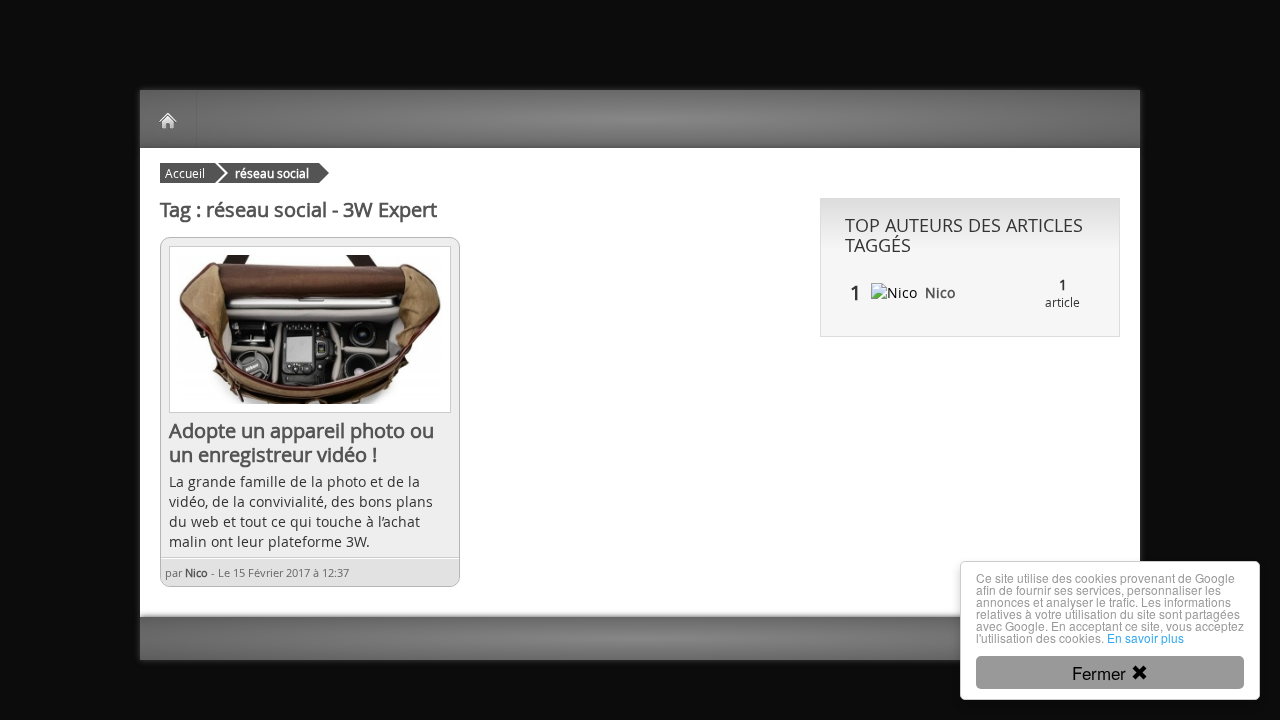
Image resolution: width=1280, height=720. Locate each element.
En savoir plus (1145, 637)
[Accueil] (168, 119)
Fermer (1101, 672)
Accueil (185, 173)
